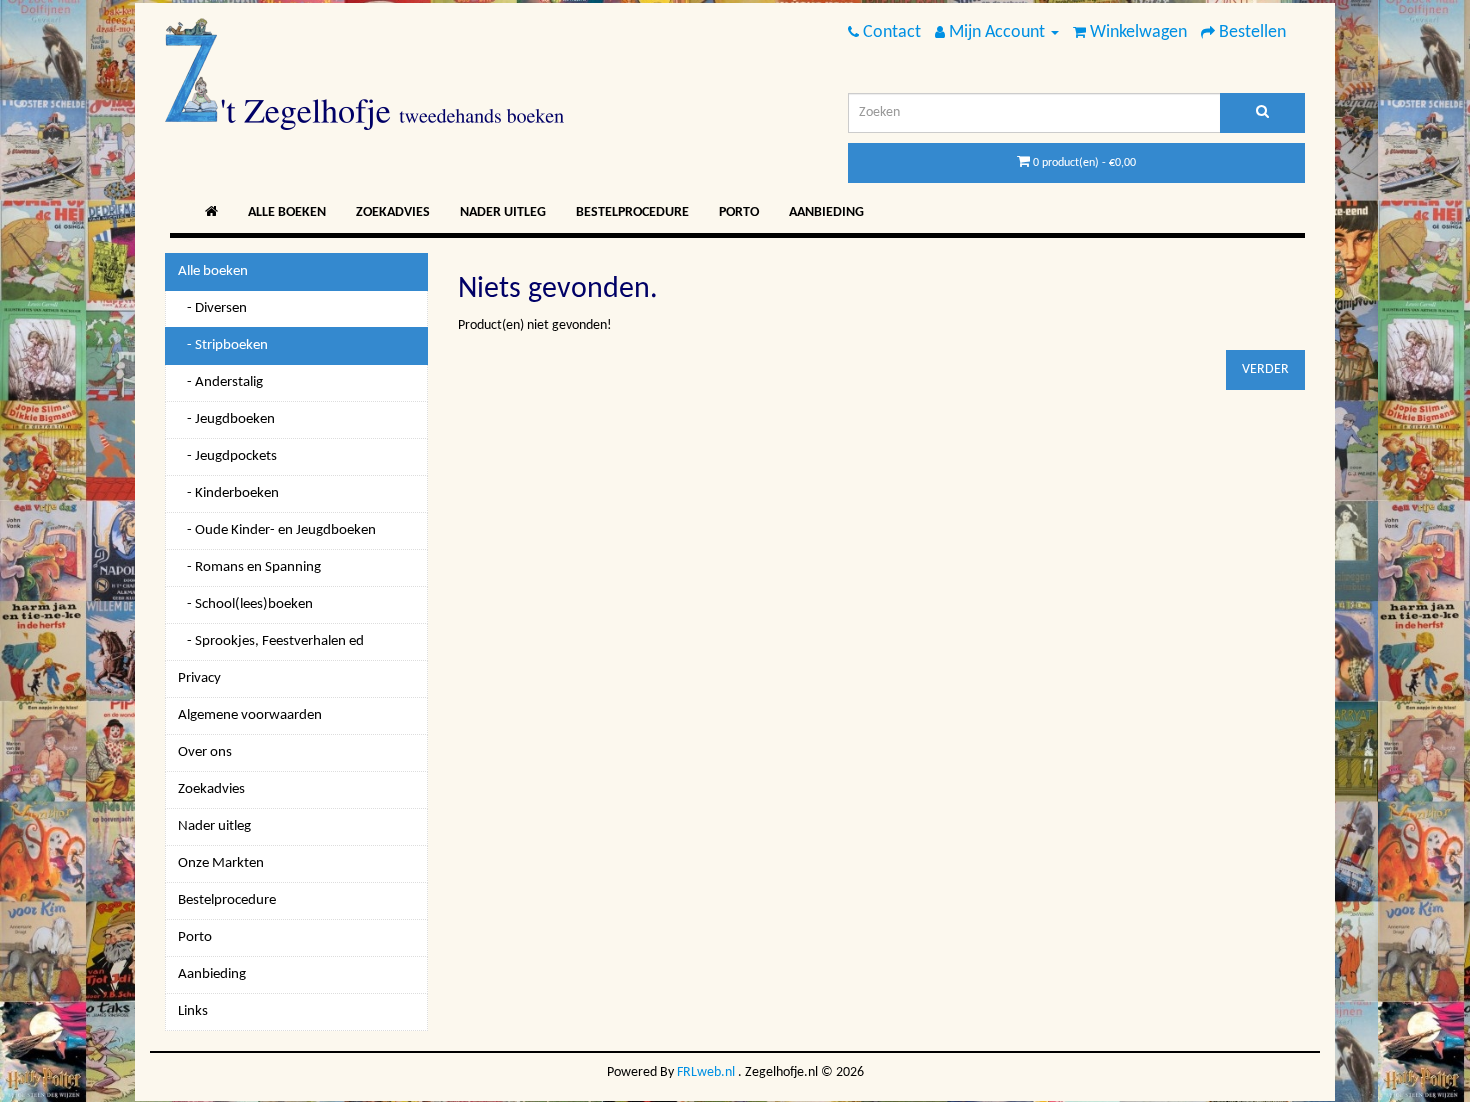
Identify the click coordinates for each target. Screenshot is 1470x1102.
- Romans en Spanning (249, 567)
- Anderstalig (220, 382)
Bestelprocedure (632, 212)
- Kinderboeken (228, 493)
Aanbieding (826, 212)
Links (193, 1011)
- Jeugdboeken (226, 419)
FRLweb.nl (706, 1072)
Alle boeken (287, 212)
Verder (1265, 369)
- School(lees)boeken (245, 604)
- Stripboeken (223, 345)
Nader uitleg (503, 212)
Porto (739, 212)
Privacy (199, 678)
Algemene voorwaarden (250, 715)
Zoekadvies (393, 212)
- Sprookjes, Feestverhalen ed (271, 641)
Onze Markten (221, 863)
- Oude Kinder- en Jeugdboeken (277, 530)
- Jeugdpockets (227, 456)
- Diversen (212, 308)
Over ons (205, 752)
